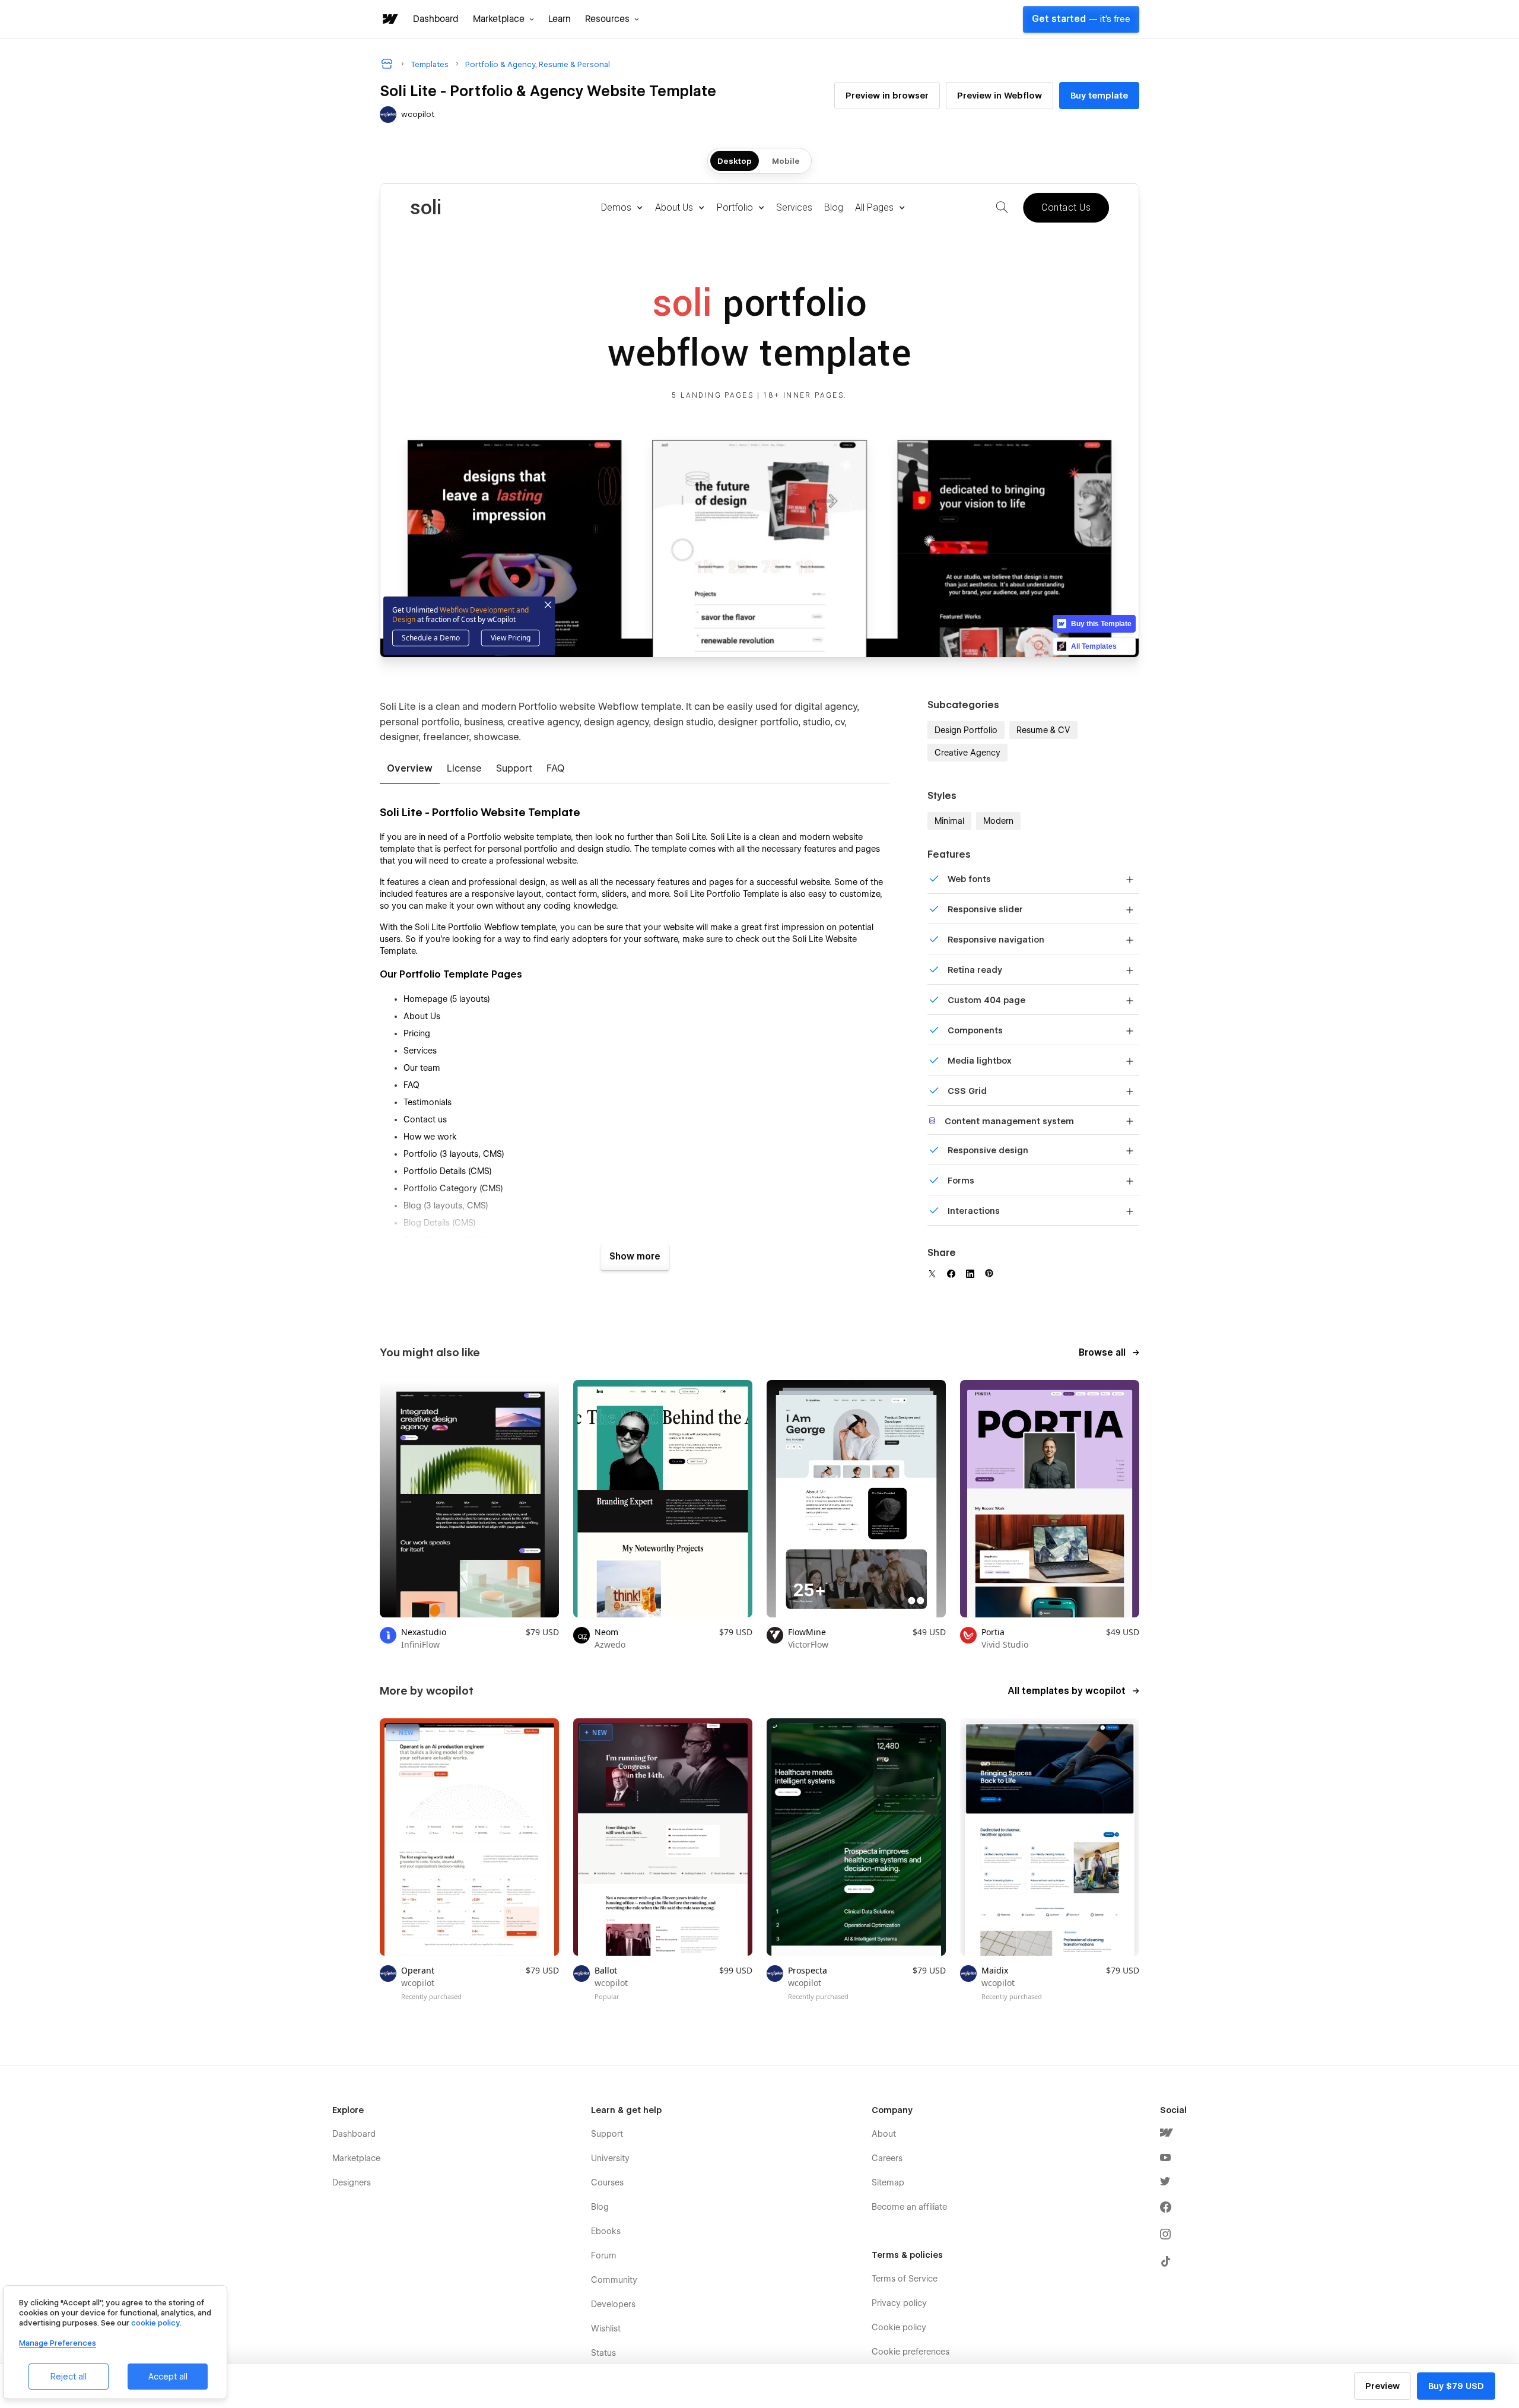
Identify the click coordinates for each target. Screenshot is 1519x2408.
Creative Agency (967, 753)
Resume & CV (1043, 730)
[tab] (410, 769)
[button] (503, 19)
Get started (1081, 19)
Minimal (949, 821)
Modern (998, 821)
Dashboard (436, 19)
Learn (560, 19)
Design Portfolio (966, 730)
